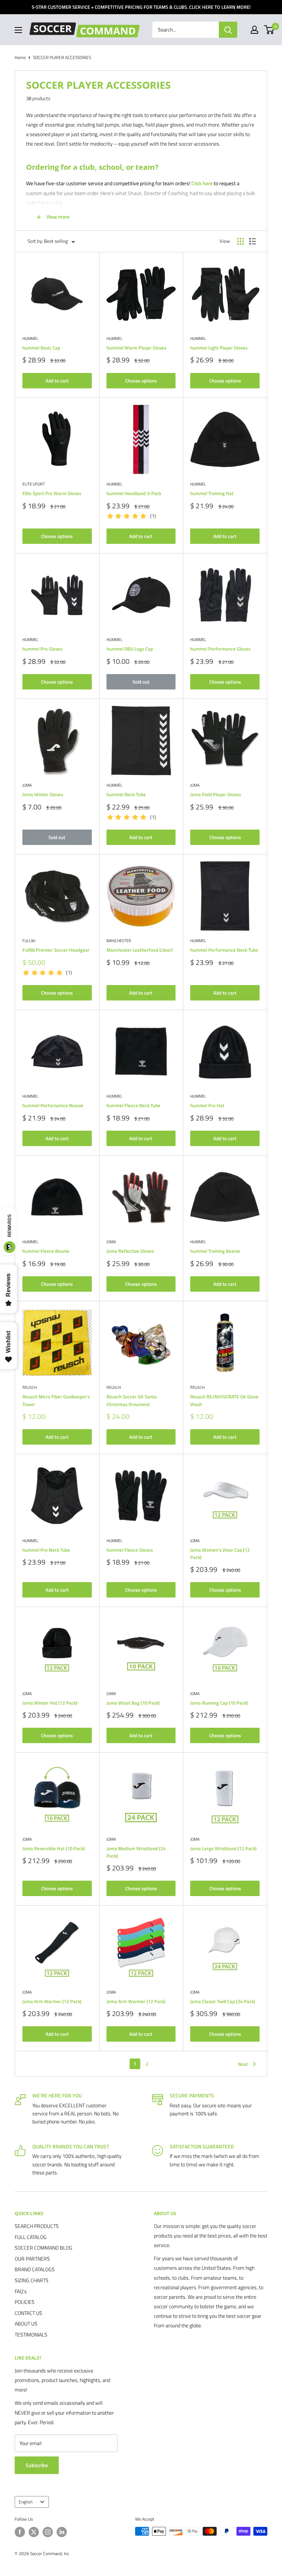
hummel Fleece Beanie (46, 1251)
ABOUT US (26, 2323)
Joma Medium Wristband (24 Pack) (136, 1852)
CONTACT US (28, 2313)
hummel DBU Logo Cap (130, 649)
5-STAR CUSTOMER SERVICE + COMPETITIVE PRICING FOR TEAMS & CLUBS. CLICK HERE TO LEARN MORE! (141, 7)
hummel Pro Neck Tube (46, 1550)
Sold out (141, 682)
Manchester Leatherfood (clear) (140, 950)
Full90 (29, 941)
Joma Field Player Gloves (216, 794)
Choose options (141, 381)
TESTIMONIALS (31, 2334)
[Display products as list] (253, 241)
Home (20, 57)
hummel (30, 339)
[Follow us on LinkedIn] (62, 2532)
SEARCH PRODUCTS (37, 2226)
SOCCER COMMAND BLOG (44, 2248)
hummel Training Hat (212, 493)
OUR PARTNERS (32, 2259)
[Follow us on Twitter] (34, 2532)
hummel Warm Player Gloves (136, 348)
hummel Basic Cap (41, 348)
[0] (269, 30)
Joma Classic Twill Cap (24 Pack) (223, 2001)
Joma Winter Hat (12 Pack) (50, 1703)
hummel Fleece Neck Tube (133, 1105)
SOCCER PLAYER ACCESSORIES (62, 57)
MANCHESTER (119, 941)
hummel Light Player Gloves (219, 348)
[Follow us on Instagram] (48, 2532)
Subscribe (37, 2465)
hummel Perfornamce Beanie (53, 1105)
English (26, 2502)
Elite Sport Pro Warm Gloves (52, 493)
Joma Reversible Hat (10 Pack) (54, 1848)
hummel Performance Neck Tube (224, 950)
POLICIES (25, 2302)
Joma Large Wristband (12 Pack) (223, 1848)
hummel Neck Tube (126, 794)
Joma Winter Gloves (43, 794)
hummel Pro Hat (207, 1105)
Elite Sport (34, 484)
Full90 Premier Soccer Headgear (56, 950)
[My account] (254, 30)
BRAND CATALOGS (35, 2269)
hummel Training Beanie (215, 1251)
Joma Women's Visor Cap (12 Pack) (220, 1554)
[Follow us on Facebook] (20, 2532)
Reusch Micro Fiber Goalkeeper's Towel (56, 1400)
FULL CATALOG (31, 2237)
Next (243, 2064)
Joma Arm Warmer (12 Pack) (52, 2001)
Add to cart (57, 381)
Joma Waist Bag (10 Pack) (133, 1703)
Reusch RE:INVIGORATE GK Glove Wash (224, 1400)
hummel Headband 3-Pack (134, 493)
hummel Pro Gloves (42, 649)
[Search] (228, 30)
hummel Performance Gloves (220, 649)
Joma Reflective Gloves (130, 1251)
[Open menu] (18, 30)
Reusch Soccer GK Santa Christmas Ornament (132, 1400)
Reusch (30, 1387)
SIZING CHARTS (32, 2280)
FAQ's (21, 2291)
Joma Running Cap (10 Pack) (219, 1703)
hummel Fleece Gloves (130, 1550)
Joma (27, 785)
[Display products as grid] (241, 241)
